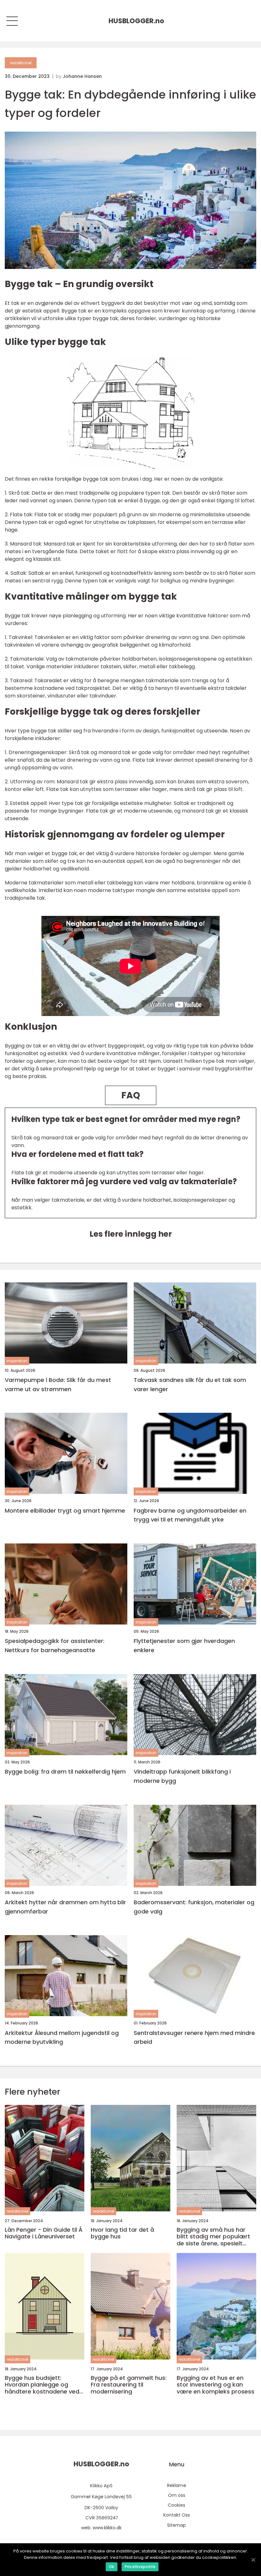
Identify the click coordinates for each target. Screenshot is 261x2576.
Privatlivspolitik (140, 2567)
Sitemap (176, 2525)
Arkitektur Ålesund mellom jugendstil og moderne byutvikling (62, 2037)
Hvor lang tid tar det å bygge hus (122, 2233)
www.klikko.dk (107, 2528)
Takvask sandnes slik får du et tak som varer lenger (190, 1384)
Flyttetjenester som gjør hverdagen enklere (184, 1645)
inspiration (17, 1361)
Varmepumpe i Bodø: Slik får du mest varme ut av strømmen (58, 1384)
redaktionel (21, 63)
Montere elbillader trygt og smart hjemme (65, 1511)
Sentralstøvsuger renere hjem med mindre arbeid (194, 2037)
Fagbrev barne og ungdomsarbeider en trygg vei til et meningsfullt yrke (190, 1515)
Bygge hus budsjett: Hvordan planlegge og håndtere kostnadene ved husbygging (42, 2385)
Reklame (177, 2485)
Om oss (177, 2495)
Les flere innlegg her (131, 1234)
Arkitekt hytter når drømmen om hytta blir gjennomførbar (65, 1907)
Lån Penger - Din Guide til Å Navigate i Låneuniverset (44, 2233)
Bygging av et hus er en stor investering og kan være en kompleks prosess (215, 2385)
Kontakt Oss (177, 2515)
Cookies (176, 2505)
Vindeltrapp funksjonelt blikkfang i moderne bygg (182, 1776)
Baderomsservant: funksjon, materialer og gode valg (194, 1907)
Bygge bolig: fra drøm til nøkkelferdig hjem (65, 1772)
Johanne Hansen (82, 76)
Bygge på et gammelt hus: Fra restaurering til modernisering (129, 2385)
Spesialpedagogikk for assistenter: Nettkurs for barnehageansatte (55, 1645)
